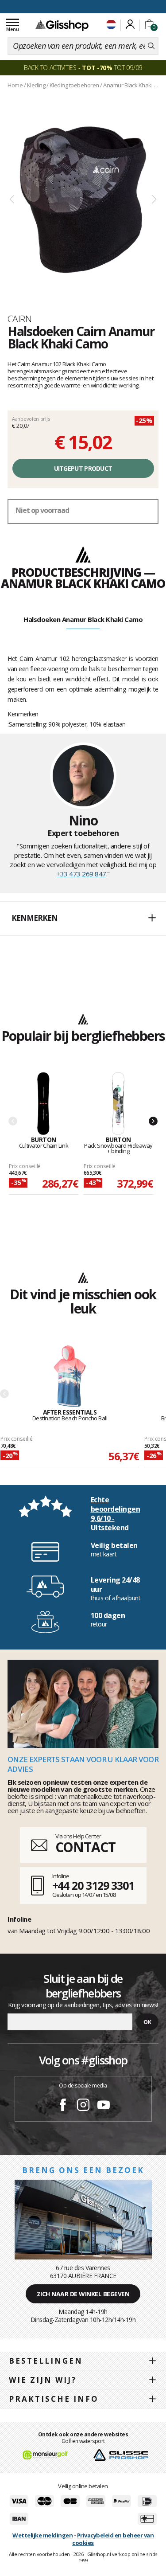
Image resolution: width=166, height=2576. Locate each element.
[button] (83, 919)
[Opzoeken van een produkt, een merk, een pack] (151, 46)
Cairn (19, 319)
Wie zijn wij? (43, 2380)
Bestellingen (46, 2361)
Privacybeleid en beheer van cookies (113, 2539)
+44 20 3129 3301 (93, 1885)
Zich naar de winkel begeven (83, 2294)
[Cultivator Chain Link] (43, 1104)
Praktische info (54, 2399)
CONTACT (85, 1847)
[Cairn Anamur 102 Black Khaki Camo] (83, 200)
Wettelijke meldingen (42, 2535)
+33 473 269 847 (81, 874)
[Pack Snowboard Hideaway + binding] (118, 1104)
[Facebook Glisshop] (63, 2106)
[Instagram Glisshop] (83, 2106)
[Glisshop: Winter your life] (62, 25)
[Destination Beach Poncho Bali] (70, 1377)
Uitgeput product (83, 468)
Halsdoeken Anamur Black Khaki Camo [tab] (83, 619)
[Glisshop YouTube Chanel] (104, 2106)
